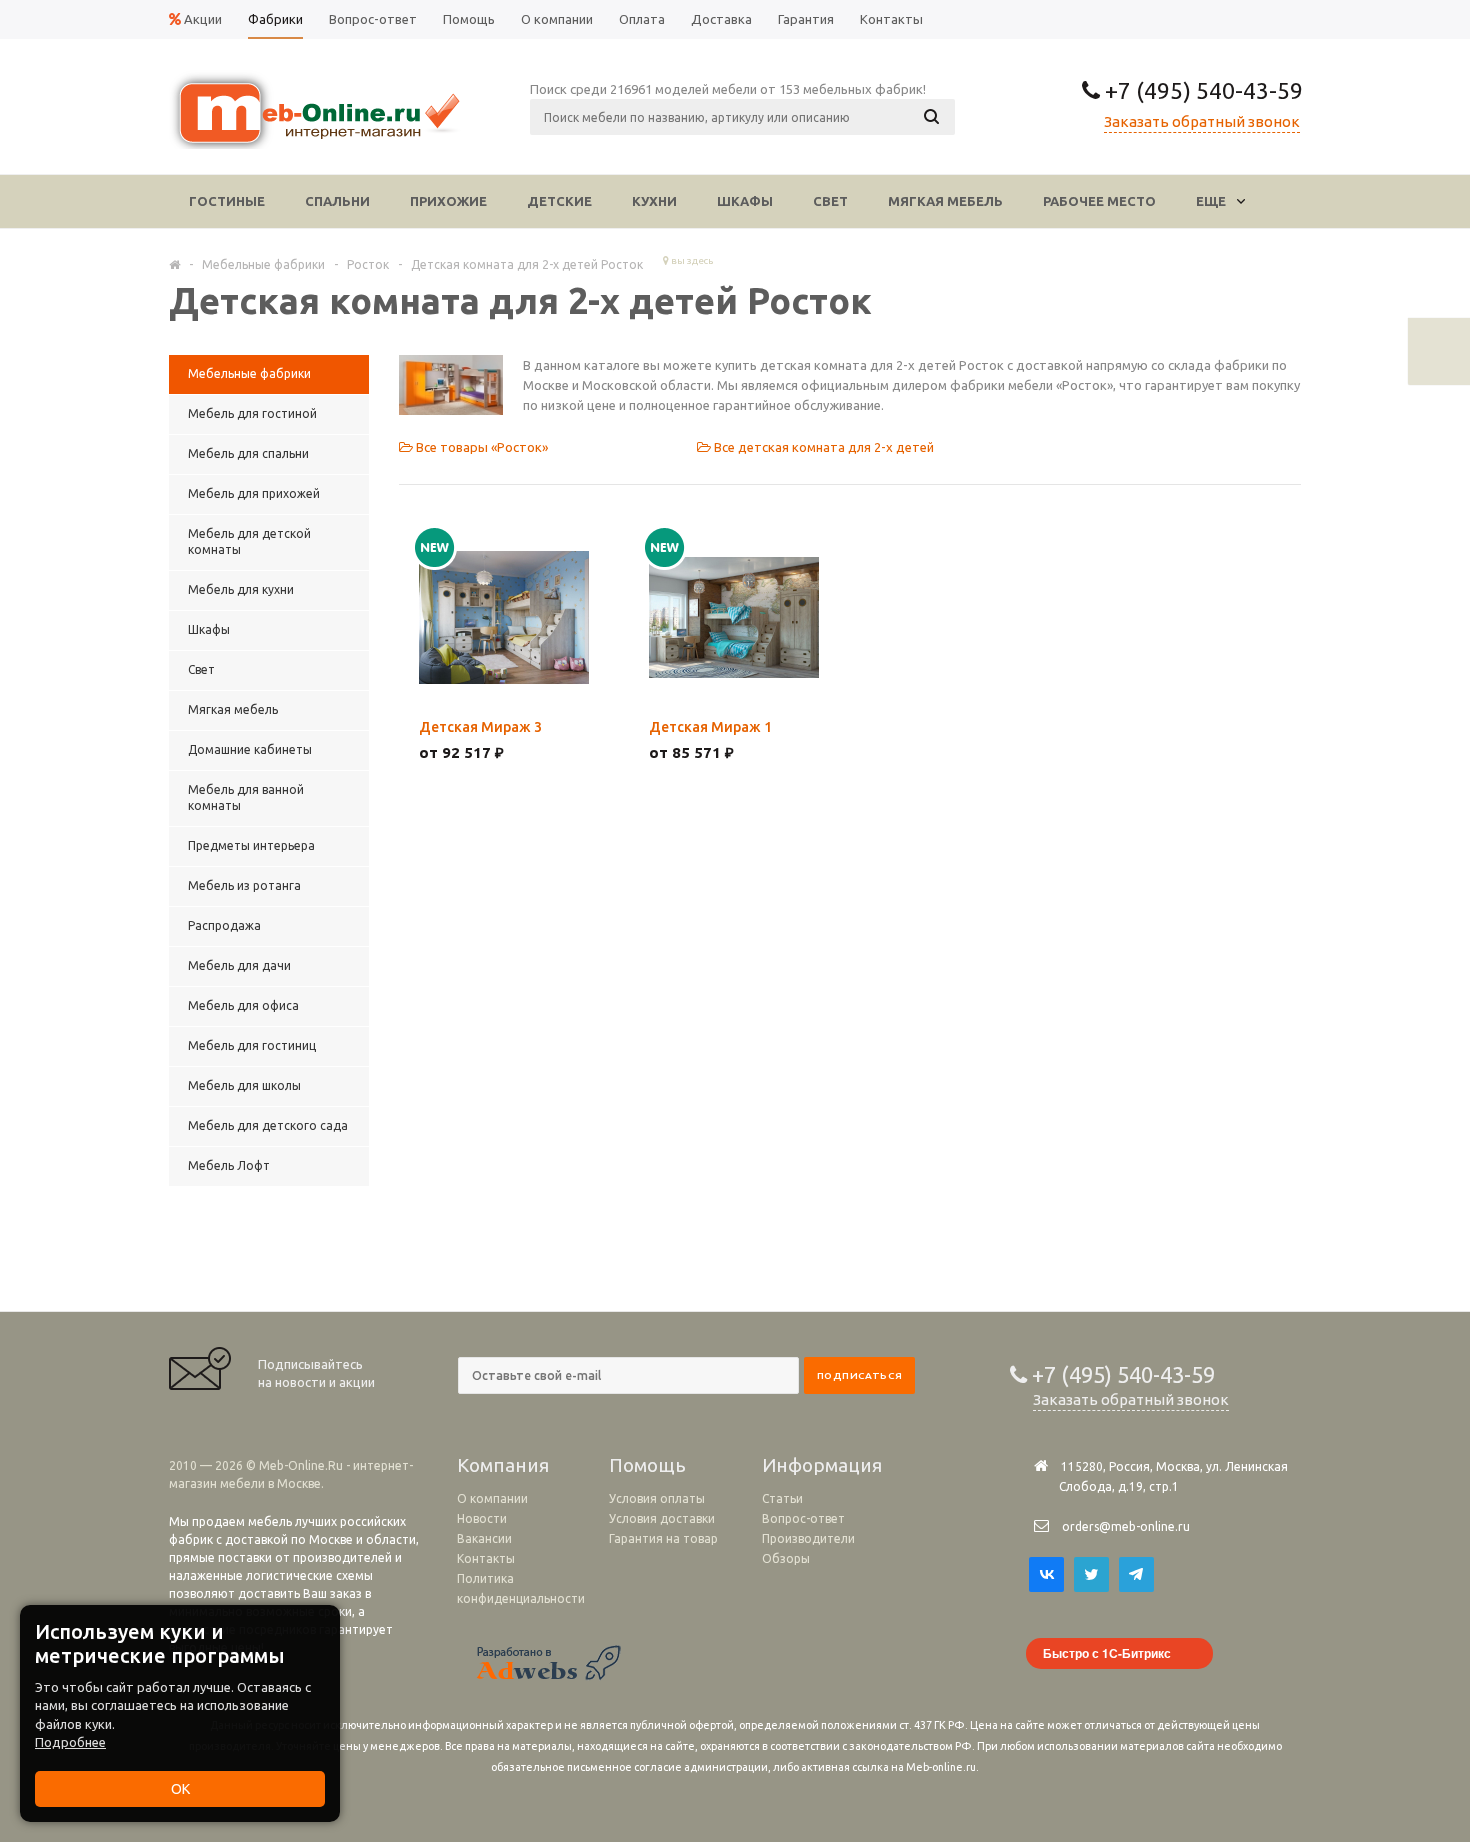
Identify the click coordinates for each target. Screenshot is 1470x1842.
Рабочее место (1099, 201)
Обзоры (786, 1558)
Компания (503, 1465)
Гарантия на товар (663, 1538)
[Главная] (174, 264)
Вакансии (484, 1538)
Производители (808, 1538)
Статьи (782, 1498)
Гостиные (227, 201)
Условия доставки (662, 1518)
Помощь (647, 1465)
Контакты (486, 1558)
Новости (482, 1518)
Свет (830, 201)
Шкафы (745, 201)
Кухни (654, 201)
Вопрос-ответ (803, 1518)
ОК (180, 1789)
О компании (492, 1498)
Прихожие (448, 201)
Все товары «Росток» (480, 447)
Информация (822, 1465)
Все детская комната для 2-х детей (822, 447)
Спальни (337, 201)
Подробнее (70, 1742)
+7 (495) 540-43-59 (1201, 90)
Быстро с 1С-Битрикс (1107, 1653)
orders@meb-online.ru (1126, 1526)
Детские (559, 201)
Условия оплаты (657, 1498)
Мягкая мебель (945, 201)
